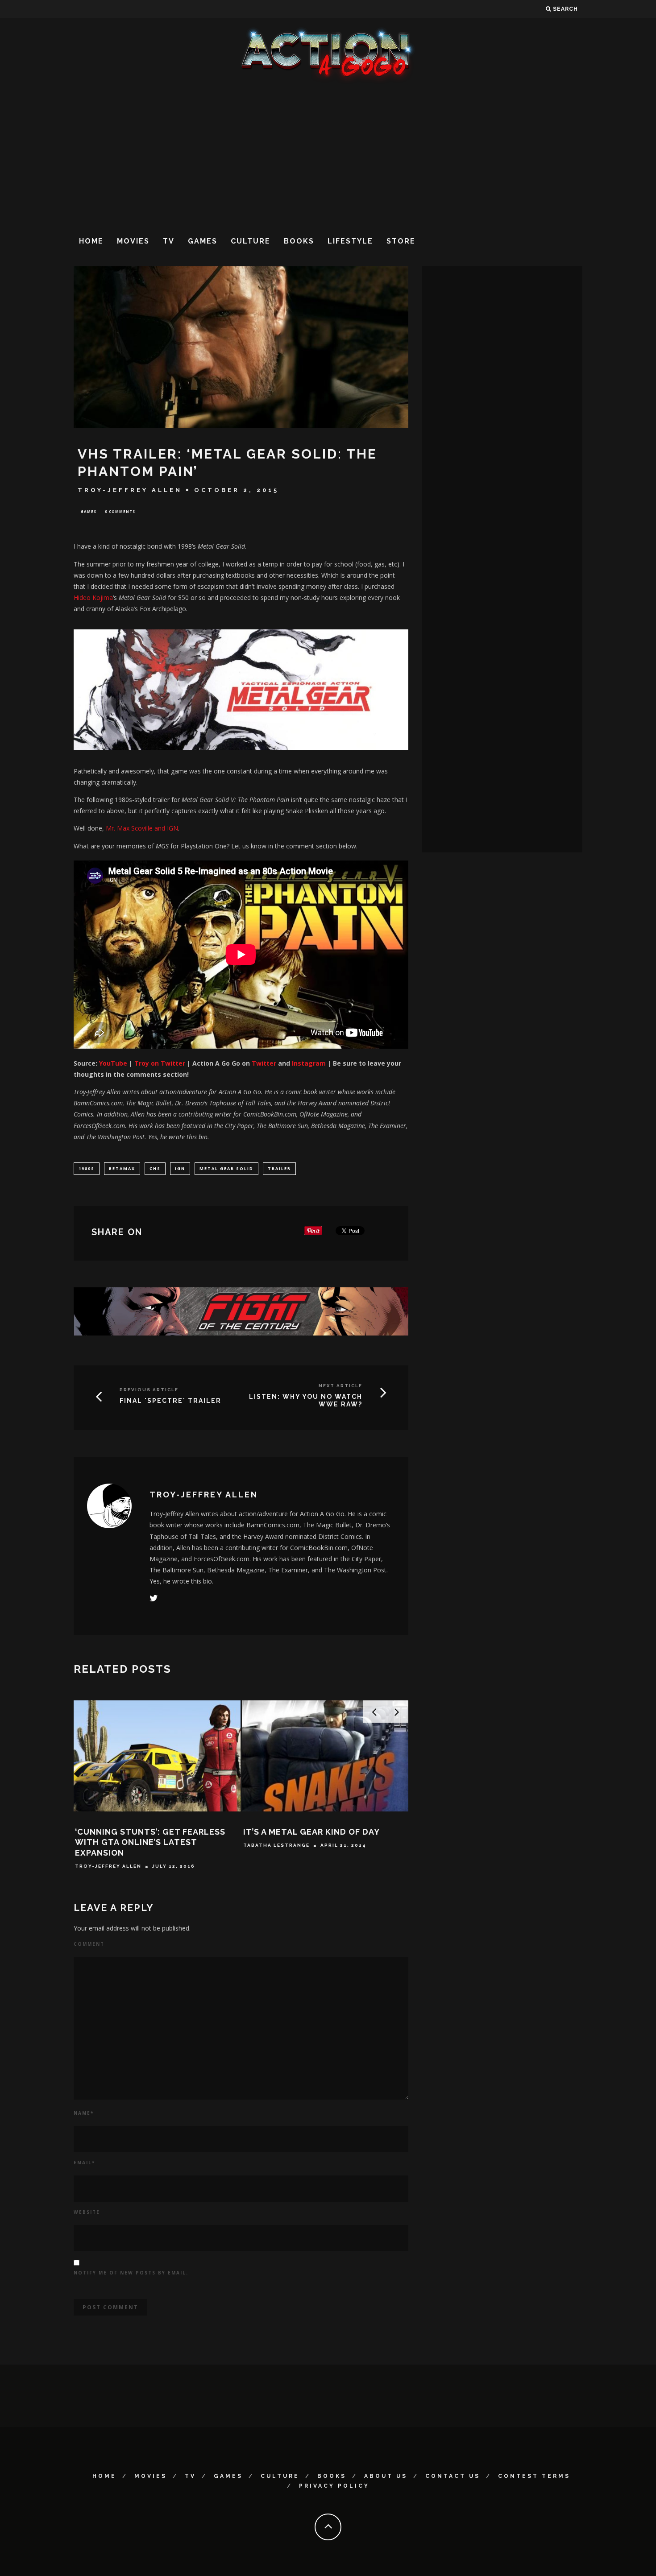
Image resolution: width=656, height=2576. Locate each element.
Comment (89, 1944)
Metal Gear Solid (226, 1168)
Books (299, 241)
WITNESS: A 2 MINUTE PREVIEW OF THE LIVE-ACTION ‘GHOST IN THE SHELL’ (317, 1842)
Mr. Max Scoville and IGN (142, 828)
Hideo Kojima (93, 597)
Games (203, 241)
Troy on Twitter (161, 1063)
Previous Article (149, 1390)
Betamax (122, 1168)
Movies (133, 241)
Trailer (279, 1168)
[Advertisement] (328, 156)
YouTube (113, 1063)
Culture (251, 241)
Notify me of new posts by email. (131, 2273)
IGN (180, 1168)
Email (84, 2163)
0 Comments (120, 511)
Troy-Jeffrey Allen (130, 490)
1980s (87, 1168)
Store (401, 241)
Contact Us (453, 2476)
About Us (386, 2476)
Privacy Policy (334, 2486)
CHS (155, 1168)
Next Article (340, 1386)
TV (169, 241)
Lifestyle (350, 241)
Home (91, 241)
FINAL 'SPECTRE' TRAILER (170, 1401)
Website (87, 2212)
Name (84, 2113)
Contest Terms (534, 2476)
